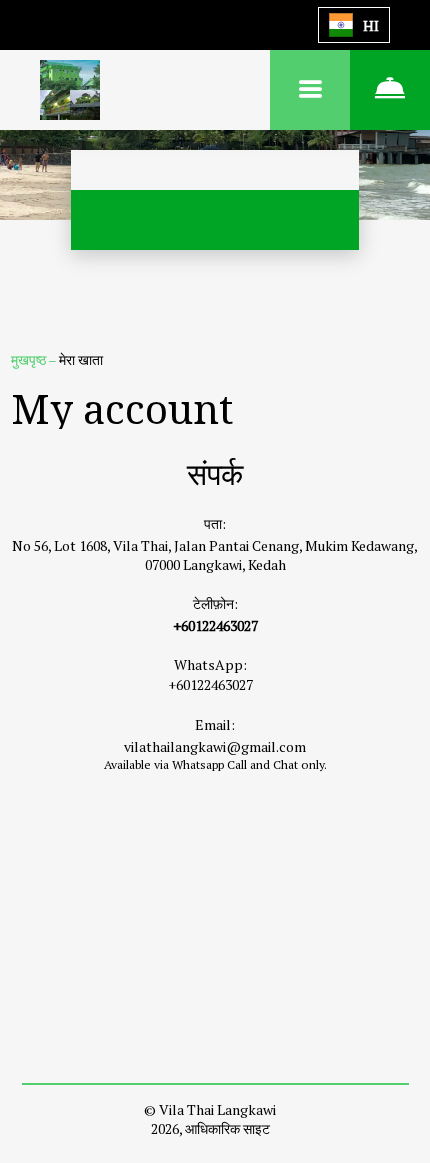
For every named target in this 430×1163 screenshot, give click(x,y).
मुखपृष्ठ (29, 359)
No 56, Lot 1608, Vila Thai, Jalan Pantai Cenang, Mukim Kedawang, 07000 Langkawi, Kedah (215, 555)
